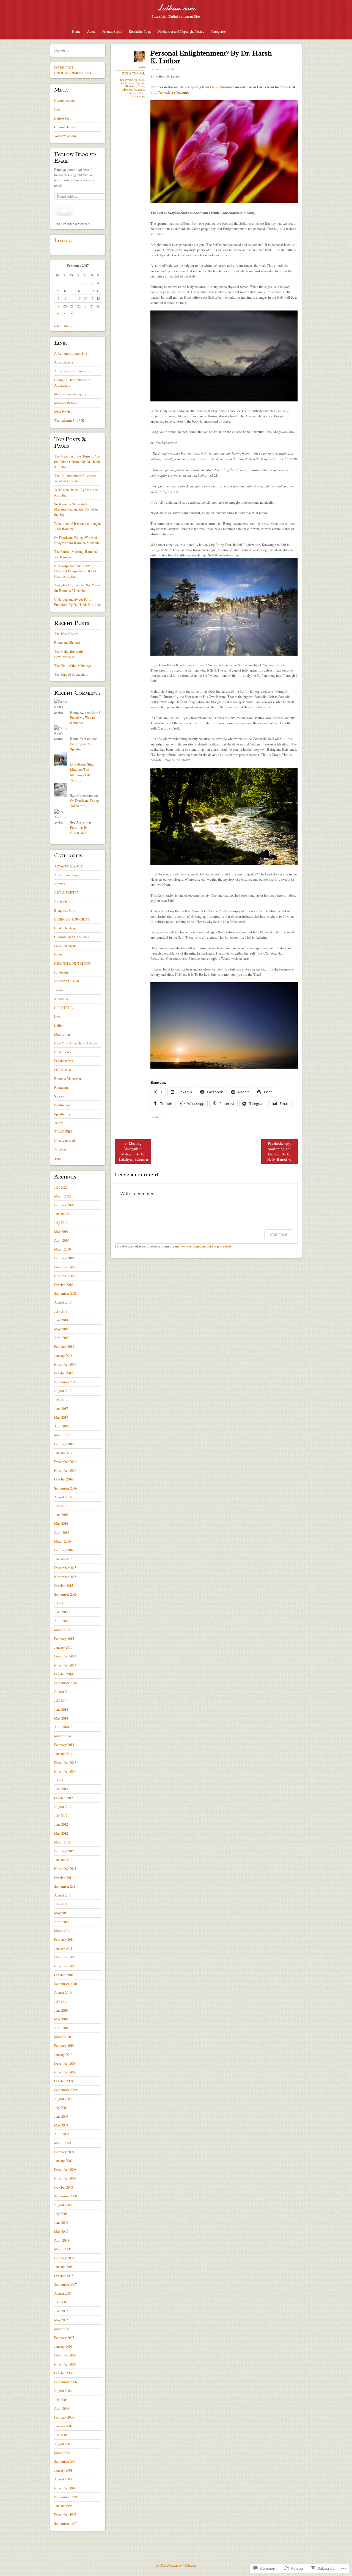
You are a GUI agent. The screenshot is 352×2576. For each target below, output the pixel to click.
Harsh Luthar (128, 83)
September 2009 (65, 2090)
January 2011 (63, 1948)
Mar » (68, 326)
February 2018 (64, 1346)
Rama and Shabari (67, 642)
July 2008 (61, 2214)
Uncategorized (64, 1140)
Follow (64, 210)
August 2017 (63, 1391)
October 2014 (64, 1674)
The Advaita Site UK (69, 420)
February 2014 (64, 1745)
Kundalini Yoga (140, 31)
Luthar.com (176, 8)
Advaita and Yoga (67, 875)
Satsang (60, 1096)
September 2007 (65, 2284)
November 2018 (65, 1276)
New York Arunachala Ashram (76, 1043)
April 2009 (62, 2134)
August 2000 (63, 2479)
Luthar (64, 240)
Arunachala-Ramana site (72, 371)
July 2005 (61, 2435)
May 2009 (61, 2125)
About (91, 31)
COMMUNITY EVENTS (72, 937)
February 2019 (64, 1258)
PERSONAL (63, 1070)
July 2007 (61, 2302)
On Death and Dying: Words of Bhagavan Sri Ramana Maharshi (77, 540)
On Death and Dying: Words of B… (85, 803)
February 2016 (64, 1550)
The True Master (66, 634)
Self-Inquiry (63, 1105)
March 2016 (62, 1541)
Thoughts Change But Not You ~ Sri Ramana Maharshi (77, 588)
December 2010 (65, 1957)
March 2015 (62, 1630)
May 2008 (61, 2231)
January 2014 (63, 1754)
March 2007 (62, 2329)
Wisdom (60, 1149)
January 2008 (63, 2267)
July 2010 (61, 2001)
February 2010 (64, 2045)
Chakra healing (65, 928)
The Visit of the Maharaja (73, 666)
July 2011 (61, 1904)
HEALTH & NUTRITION (73, 963)
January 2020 (63, 1214)
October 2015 (64, 1585)
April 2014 (62, 1727)
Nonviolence (63, 1052)
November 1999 (65, 2488)
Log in (59, 109)
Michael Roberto (66, 403)
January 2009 (63, 2161)
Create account (65, 100)
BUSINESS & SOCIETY (72, 919)
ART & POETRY (67, 892)
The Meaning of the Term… (81, 775)
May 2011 (61, 1913)
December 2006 (65, 2355)
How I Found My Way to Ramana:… (85, 717)
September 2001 (65, 2461)
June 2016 (61, 1515)
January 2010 (63, 2054)
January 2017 (63, 1453)
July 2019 (61, 1222)
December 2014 (65, 1656)
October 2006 (64, 2373)
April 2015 (62, 1621)
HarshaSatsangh (222, 87)
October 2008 (64, 2187)
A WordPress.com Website (176, 2566)
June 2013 (61, 1789)
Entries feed (63, 118)
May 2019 (61, 1232)
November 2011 (65, 1868)
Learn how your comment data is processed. (201, 1246)
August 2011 (63, 1895)
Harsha (141, 67)
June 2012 (61, 1824)
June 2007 (61, 2311)
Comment (279, 1234)
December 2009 (65, 2063)
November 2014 (65, 1665)
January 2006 (63, 2426)
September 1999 (65, 2497)
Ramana (132, 93)
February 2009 (64, 2152)
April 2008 (62, 2240)
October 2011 (64, 1878)
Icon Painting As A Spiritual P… (84, 744)
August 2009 (63, 2099)
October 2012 (64, 1798)
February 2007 (64, 2337)
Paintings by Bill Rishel (79, 830)
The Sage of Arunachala (71, 674)
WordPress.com (65, 136)
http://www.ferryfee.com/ (169, 92)
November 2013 (65, 1771)
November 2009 (65, 2072)
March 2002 (62, 2453)
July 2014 (61, 1700)
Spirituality (62, 1114)
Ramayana (62, 1087)
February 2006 (64, 2417)
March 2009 (62, 2143)
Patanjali (139, 90)
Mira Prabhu (63, 412)
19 (58, 306)
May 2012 (61, 1833)
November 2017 (65, 1364)
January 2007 (63, 2346)
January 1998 (63, 2506)
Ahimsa (60, 884)
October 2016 (64, 1479)
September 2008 (65, 2196)
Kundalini (61, 999)
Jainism (60, 990)
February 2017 (64, 1444)
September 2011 (65, 1886)
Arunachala (62, 902)
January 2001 (63, 2470)
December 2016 (65, 1462)
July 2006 (61, 2400)
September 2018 (65, 1293)
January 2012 (63, 1860)
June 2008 (61, 2222)
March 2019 (62, 1249)
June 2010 (61, 2010)
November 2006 (65, 2364)
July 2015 (61, 1603)
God (142, 80)
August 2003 (63, 2444)
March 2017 (62, 1435)
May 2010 (61, 2019)
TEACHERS (63, 1132)
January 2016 (63, 1559)
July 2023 (61, 1187)
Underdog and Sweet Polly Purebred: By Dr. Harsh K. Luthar (78, 602)
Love (58, 1016)
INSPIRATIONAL (133, 73)
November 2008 (65, 2178)
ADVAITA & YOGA (68, 866)
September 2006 (65, 2382)
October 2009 (64, 2081)
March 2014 (62, 1736)
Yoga (58, 1158)
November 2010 (65, 1966)
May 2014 (61, 1718)
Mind (141, 86)
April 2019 (62, 1240)
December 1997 (65, 2514)
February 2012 (64, 1851)
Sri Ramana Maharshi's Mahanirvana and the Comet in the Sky (76, 509)
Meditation (62, 1034)
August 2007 (63, 2293)
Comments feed (65, 127)
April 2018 (62, 1338)
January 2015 (63, 1647)
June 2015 (61, 1612)
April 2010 (62, 2028)
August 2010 (63, 1992)
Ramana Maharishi (68, 1078)
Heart (141, 83)
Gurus (58, 955)
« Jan (58, 326)
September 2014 (65, 1683)
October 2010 (64, 1975)
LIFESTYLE (63, 1008)
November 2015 (65, 1577)
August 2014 (63, 1692)
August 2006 (63, 2391)
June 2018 (61, 1320)
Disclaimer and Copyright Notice (181, 31)
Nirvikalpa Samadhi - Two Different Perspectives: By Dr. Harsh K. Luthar (75, 571)
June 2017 (61, 1408)
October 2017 (64, 1373)
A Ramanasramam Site (71, 353)
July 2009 (61, 2108)
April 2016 (62, 1532)
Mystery (127, 90)
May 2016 (61, 1523)
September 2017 (65, 1382)
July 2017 (61, 1400)
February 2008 (64, 2258)
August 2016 (63, 1497)
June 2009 (61, 2116)
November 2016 (65, 1470)
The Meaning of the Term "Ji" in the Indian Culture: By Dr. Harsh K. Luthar (77, 461)
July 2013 (61, 1780)
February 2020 (64, 1205)
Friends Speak (112, 31)
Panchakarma (64, 1061)
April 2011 (62, 1922)
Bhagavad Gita (129, 80)
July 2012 (61, 1815)
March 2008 (62, 2249)
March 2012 (62, 1842)
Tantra (59, 1123)
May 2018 (61, 1329)
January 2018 (63, 1355)
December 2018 (65, 1267)
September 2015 (65, 1594)
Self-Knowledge (138, 95)
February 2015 (64, 1638)
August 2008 (63, 2205)
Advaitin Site (64, 362)
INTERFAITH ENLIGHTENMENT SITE (73, 70)
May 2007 (61, 2320)
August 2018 (63, 1302)
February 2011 (64, 1939)
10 (92, 291)
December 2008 (65, 2169)
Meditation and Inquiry (70, 394)
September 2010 (65, 1984)
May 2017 (61, 1417)
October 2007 (64, 2276)
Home (76, 31)
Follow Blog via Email (75, 157)
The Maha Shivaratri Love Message (69, 654)
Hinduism (130, 86)
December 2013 (65, 1762)
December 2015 (65, 1568)
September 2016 (65, 1488)
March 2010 (62, 2037)
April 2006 (62, 2408)
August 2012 (63, 1807)
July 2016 (61, 1506)
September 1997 (65, 2523)
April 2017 (62, 1426)
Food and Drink (65, 946)
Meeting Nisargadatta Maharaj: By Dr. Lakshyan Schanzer (134, 1151)
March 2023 (62, 1196)
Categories (219, 31)
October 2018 (64, 1285)
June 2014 (61, 1709)
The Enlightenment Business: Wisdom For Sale (75, 478)
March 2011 (62, 1931)
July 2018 (61, 1311)
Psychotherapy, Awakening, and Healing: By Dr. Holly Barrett (279, 1151)
